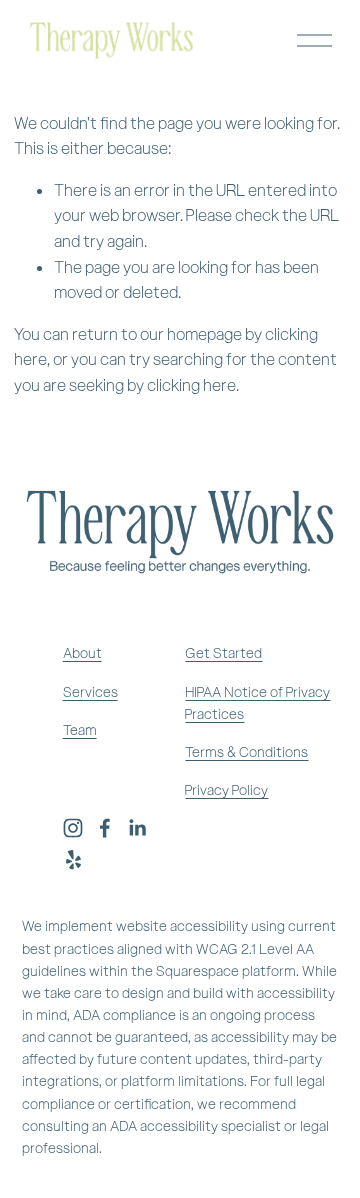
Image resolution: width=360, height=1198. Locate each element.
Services (90, 692)
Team (80, 730)
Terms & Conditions (246, 752)
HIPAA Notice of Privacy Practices (257, 703)
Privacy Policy (226, 790)
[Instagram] (73, 828)
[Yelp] (73, 860)
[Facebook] (105, 828)
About (82, 653)
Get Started (223, 653)
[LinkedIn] (137, 828)
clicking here (191, 385)
